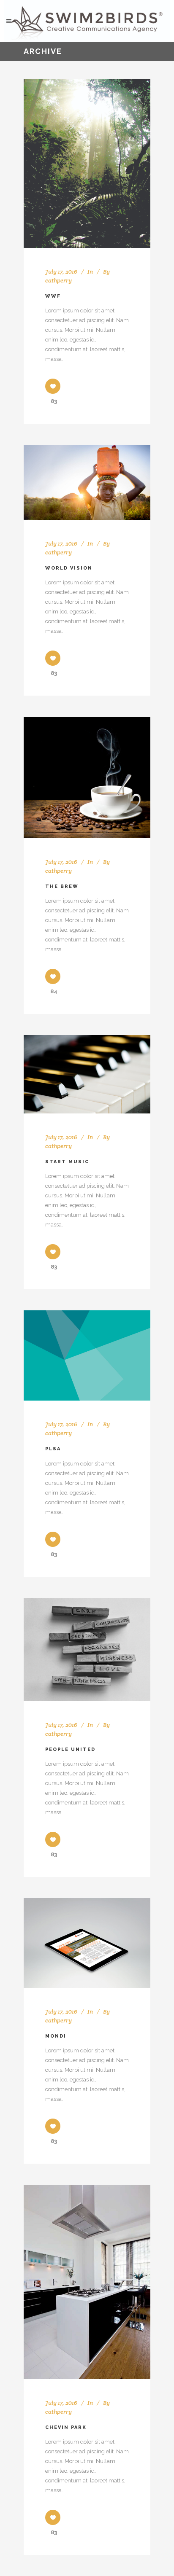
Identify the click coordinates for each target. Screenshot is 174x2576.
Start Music (67, 1162)
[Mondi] (87, 1943)
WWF (53, 296)
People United (70, 1749)
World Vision (69, 568)
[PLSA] (87, 1355)
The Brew (62, 886)
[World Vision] (87, 482)
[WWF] (87, 164)
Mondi (56, 2036)
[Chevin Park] (87, 2282)
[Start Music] (87, 1074)
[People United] (87, 1650)
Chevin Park (66, 2427)
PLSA (53, 1449)
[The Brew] (87, 777)
